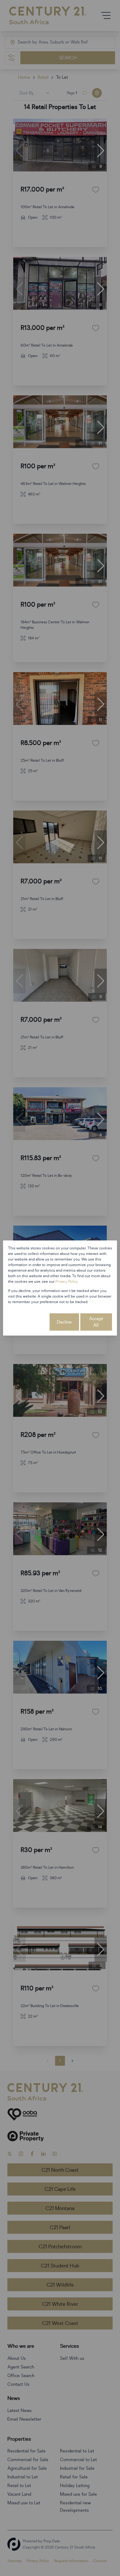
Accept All (96, 1322)
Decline (64, 1322)
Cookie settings (28, 1322)
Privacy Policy (67, 1282)
